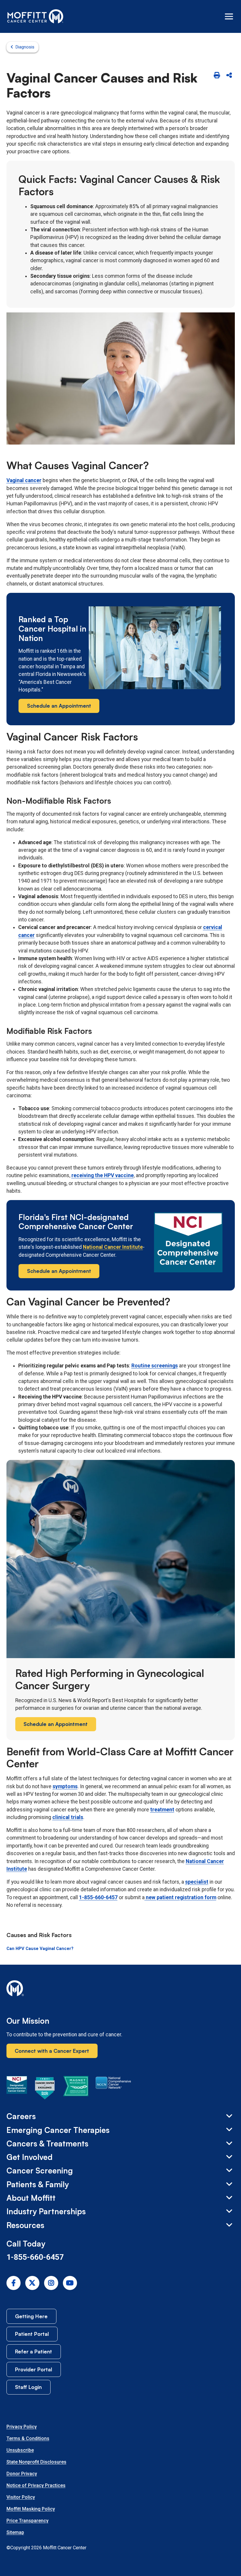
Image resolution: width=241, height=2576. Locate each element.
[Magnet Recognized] (76, 2089)
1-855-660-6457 (98, 1897)
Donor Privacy (22, 2474)
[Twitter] (32, 2283)
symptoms (65, 1786)
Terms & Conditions (28, 2438)
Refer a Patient (34, 2351)
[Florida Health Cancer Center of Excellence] (45, 2089)
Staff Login (28, 2387)
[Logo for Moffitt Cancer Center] (121, 1989)
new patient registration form (181, 1897)
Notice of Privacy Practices (36, 2485)
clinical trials (68, 1817)
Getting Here (31, 2316)
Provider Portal (34, 2369)
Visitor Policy (21, 2497)
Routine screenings (155, 1366)
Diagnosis (25, 47)
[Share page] (229, 76)
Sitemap (15, 2532)
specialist (197, 1882)
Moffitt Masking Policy (31, 2509)
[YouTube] (70, 2283)
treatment (162, 1810)
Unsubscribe (20, 2450)
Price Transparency (27, 2521)
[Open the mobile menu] (229, 16)
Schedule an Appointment (59, 706)
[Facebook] (14, 2283)
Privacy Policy (22, 2427)
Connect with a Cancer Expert (52, 2051)
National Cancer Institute (113, 1247)
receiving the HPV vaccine (103, 1175)
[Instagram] (51, 2283)
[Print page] (217, 76)
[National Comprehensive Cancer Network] (113, 2089)
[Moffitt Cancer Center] (35, 16)
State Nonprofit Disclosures (36, 2462)
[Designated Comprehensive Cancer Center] (17, 2089)
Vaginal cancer (24, 480)
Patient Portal (32, 2334)
